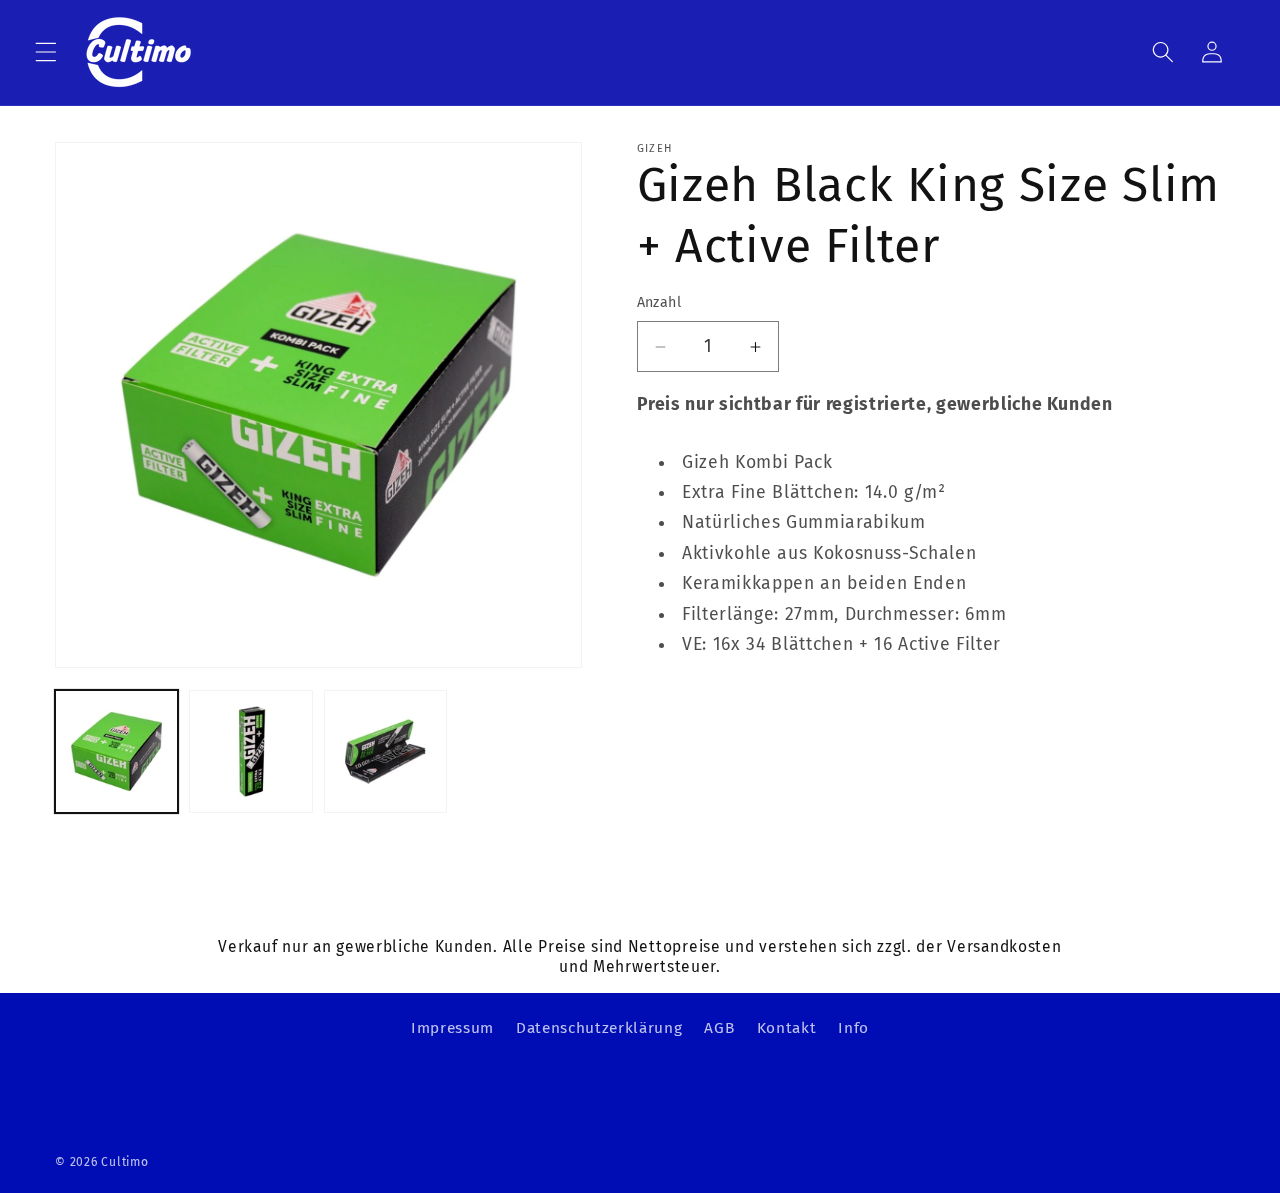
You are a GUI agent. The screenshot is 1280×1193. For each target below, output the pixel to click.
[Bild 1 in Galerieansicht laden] (116, 751)
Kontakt (787, 1028)
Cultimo (124, 1162)
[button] (46, 52)
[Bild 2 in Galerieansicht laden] (250, 751)
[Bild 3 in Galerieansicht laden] (385, 751)
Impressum (452, 1028)
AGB (719, 1028)
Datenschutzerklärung (599, 1028)
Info (853, 1028)
